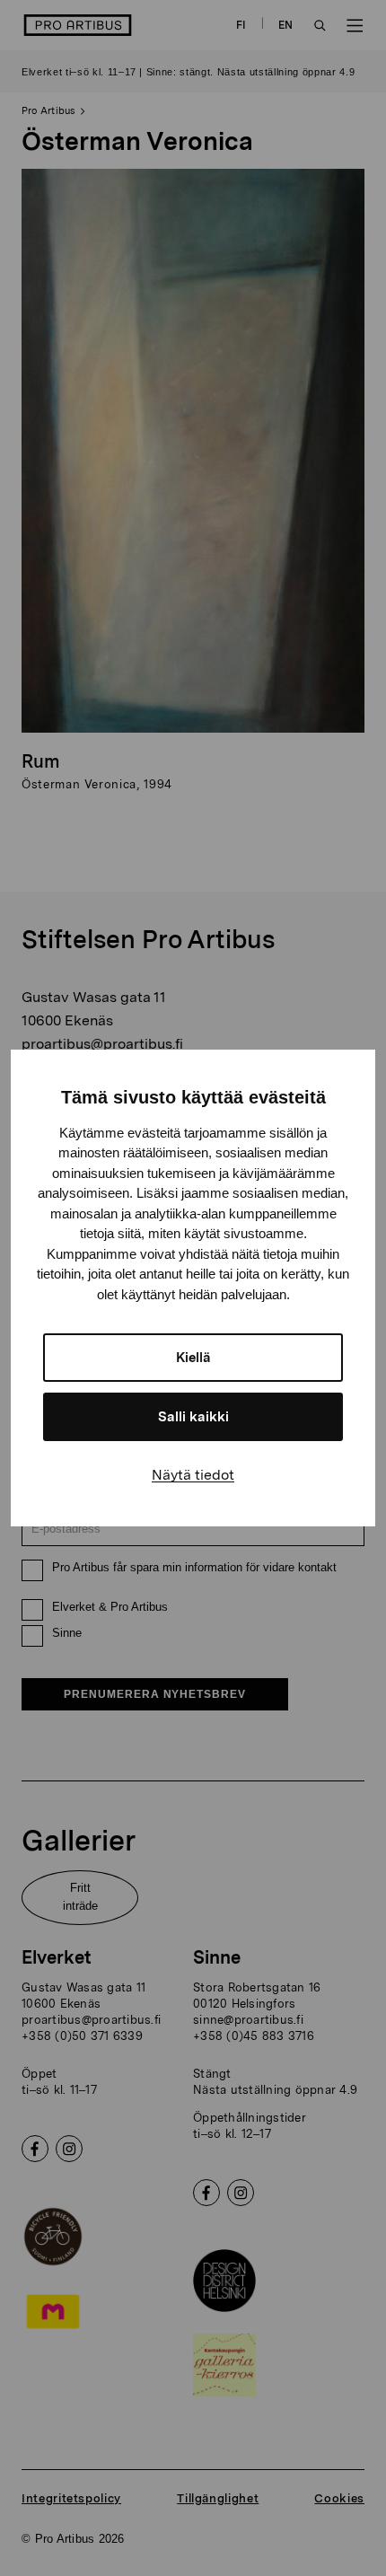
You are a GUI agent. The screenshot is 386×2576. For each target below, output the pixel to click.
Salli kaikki (193, 1417)
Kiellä (193, 1358)
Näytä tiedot (193, 1475)
